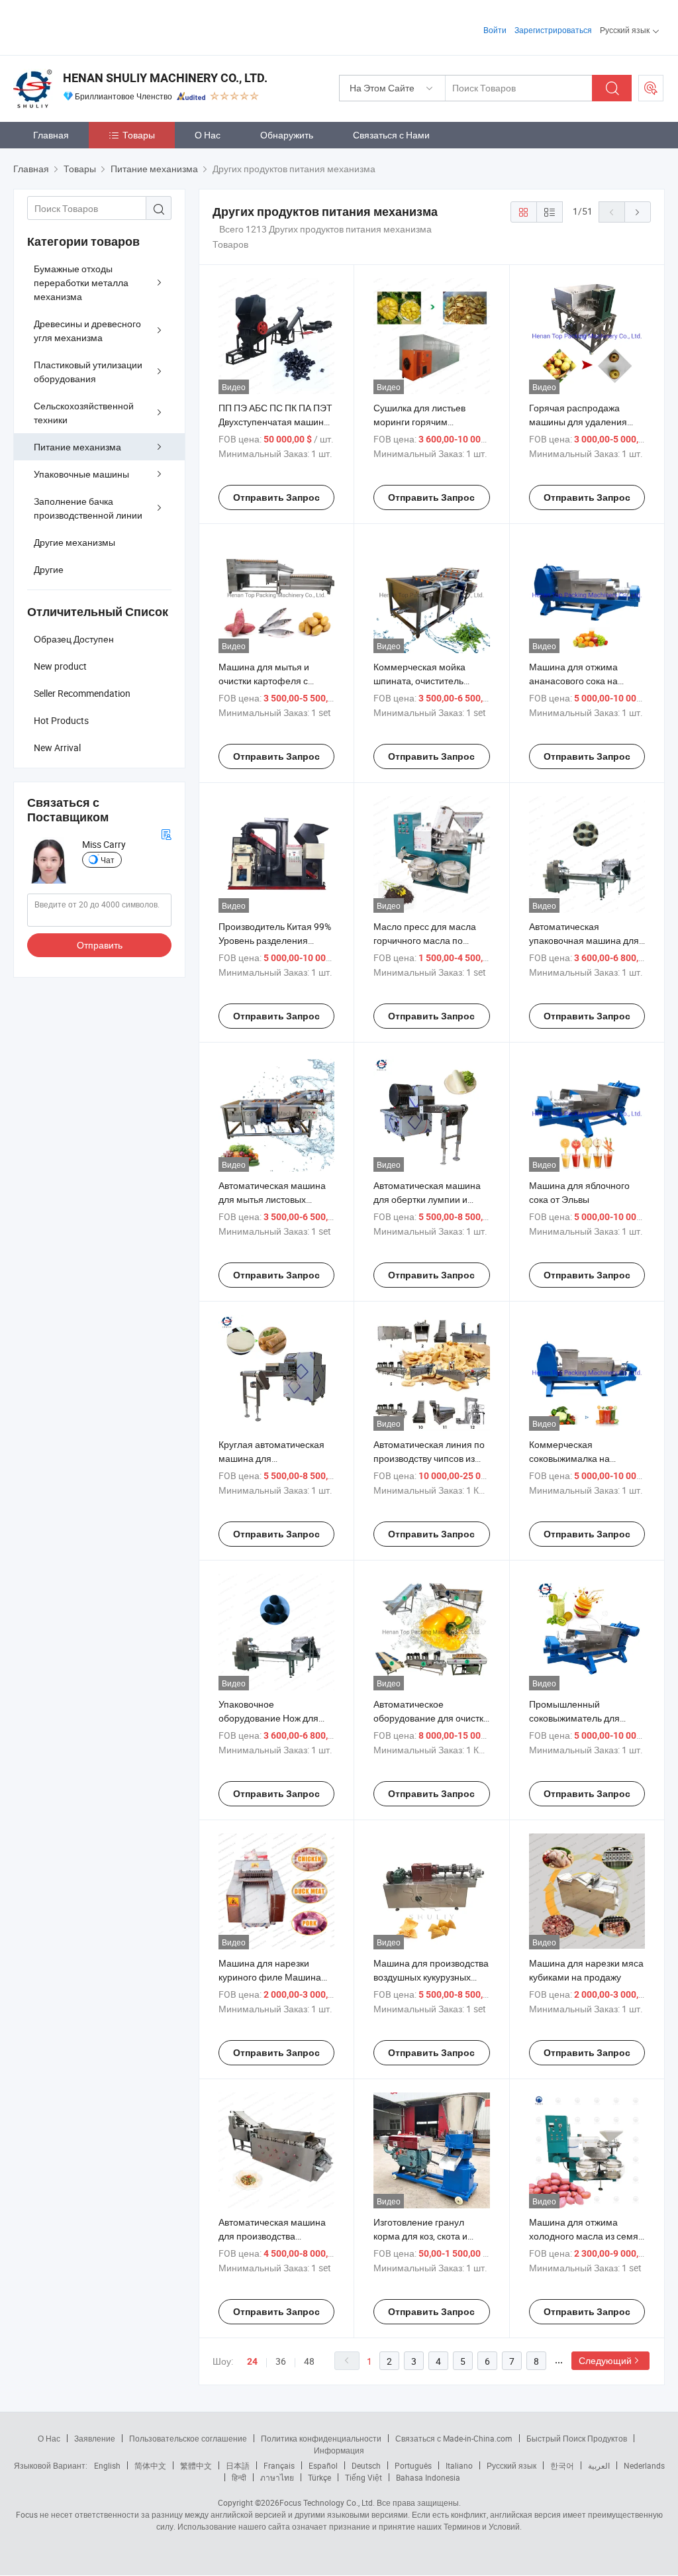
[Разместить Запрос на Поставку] (651, 88)
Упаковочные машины (81, 474)
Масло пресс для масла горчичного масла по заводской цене (425, 940)
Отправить (100, 945)
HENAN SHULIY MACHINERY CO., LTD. (165, 78)
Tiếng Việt (363, 2477)
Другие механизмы (74, 542)
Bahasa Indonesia (428, 2477)
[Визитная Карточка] (166, 833)
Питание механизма (77, 447)
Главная (51, 135)
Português (413, 2465)
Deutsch (366, 2465)
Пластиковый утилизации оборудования (88, 372)
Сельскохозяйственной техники (84, 413)
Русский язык (511, 2465)
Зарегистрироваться (553, 30)
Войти (495, 30)
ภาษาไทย (277, 2477)
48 (309, 2361)
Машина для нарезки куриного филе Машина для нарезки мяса (270, 1977)
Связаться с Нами (391, 135)
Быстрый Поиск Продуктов (577, 2438)
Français (279, 2465)
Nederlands (644, 2465)
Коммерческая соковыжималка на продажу (569, 1458)
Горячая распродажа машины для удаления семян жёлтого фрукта (578, 422)
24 (252, 2361)
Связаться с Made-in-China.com (454, 2438)
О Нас (208, 135)
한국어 (562, 2465)
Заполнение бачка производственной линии (88, 508)
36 (281, 2361)
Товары (139, 135)
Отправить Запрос (276, 497)
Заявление (95, 2438)
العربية (599, 2465)
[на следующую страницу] (638, 212)
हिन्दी (239, 2477)
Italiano (459, 2465)
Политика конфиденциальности (321, 2438)
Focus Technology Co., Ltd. (327, 2502)
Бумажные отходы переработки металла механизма (81, 283)
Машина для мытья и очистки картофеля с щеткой (264, 681)
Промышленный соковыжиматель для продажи (574, 1718)
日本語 (238, 2465)
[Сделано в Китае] (98, 26)
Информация (339, 2450)
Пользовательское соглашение (188, 2438)
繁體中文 (196, 2465)
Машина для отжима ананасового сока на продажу (573, 681)
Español (323, 2465)
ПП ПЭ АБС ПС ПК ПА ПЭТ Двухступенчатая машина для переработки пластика (276, 422)
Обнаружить (287, 135)
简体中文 (150, 2465)
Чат (108, 860)
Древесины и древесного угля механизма (87, 331)
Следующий (605, 2360)
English (107, 2465)
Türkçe (319, 2477)
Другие (49, 569)
